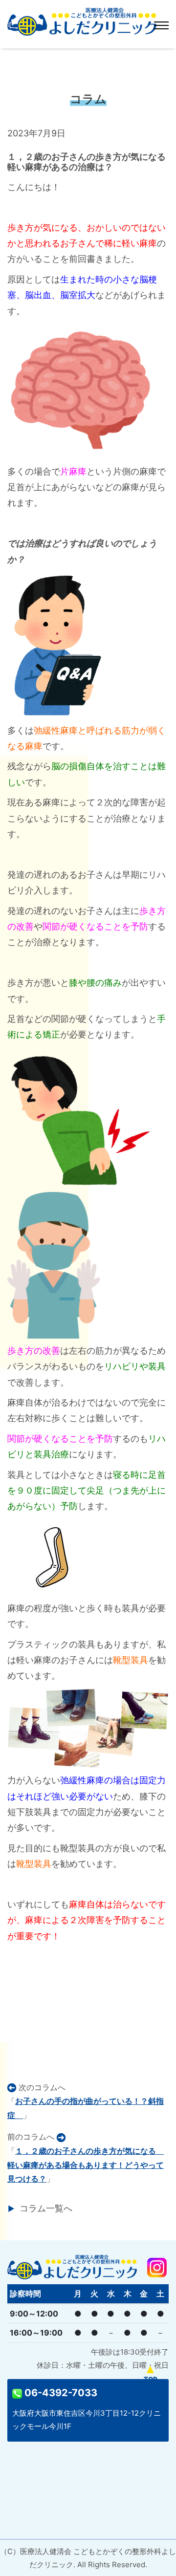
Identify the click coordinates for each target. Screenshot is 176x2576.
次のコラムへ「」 (86, 2101)
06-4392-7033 (60, 2393)
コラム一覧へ (46, 2208)
